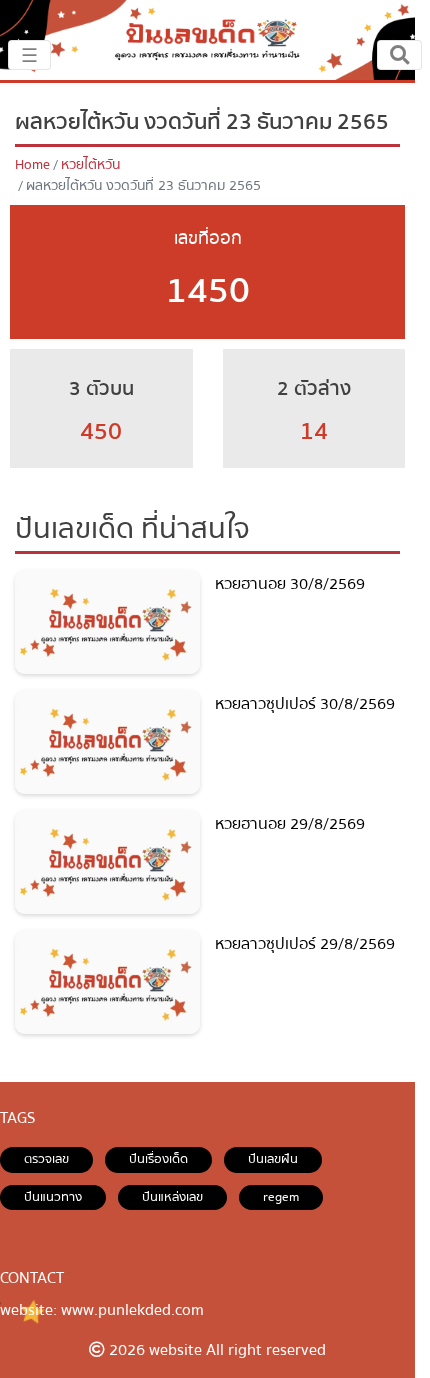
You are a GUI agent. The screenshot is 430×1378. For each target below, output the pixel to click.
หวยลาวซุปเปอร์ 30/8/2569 (305, 704)
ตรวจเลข (46, 1159)
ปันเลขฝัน (273, 1159)
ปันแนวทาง (53, 1197)
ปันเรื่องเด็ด (158, 1159)
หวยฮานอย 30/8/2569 (290, 584)
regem (281, 1197)
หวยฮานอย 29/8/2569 (290, 824)
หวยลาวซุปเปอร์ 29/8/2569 (305, 944)
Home (32, 165)
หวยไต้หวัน (90, 165)
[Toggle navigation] (399, 55)
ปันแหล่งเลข (172, 1197)
